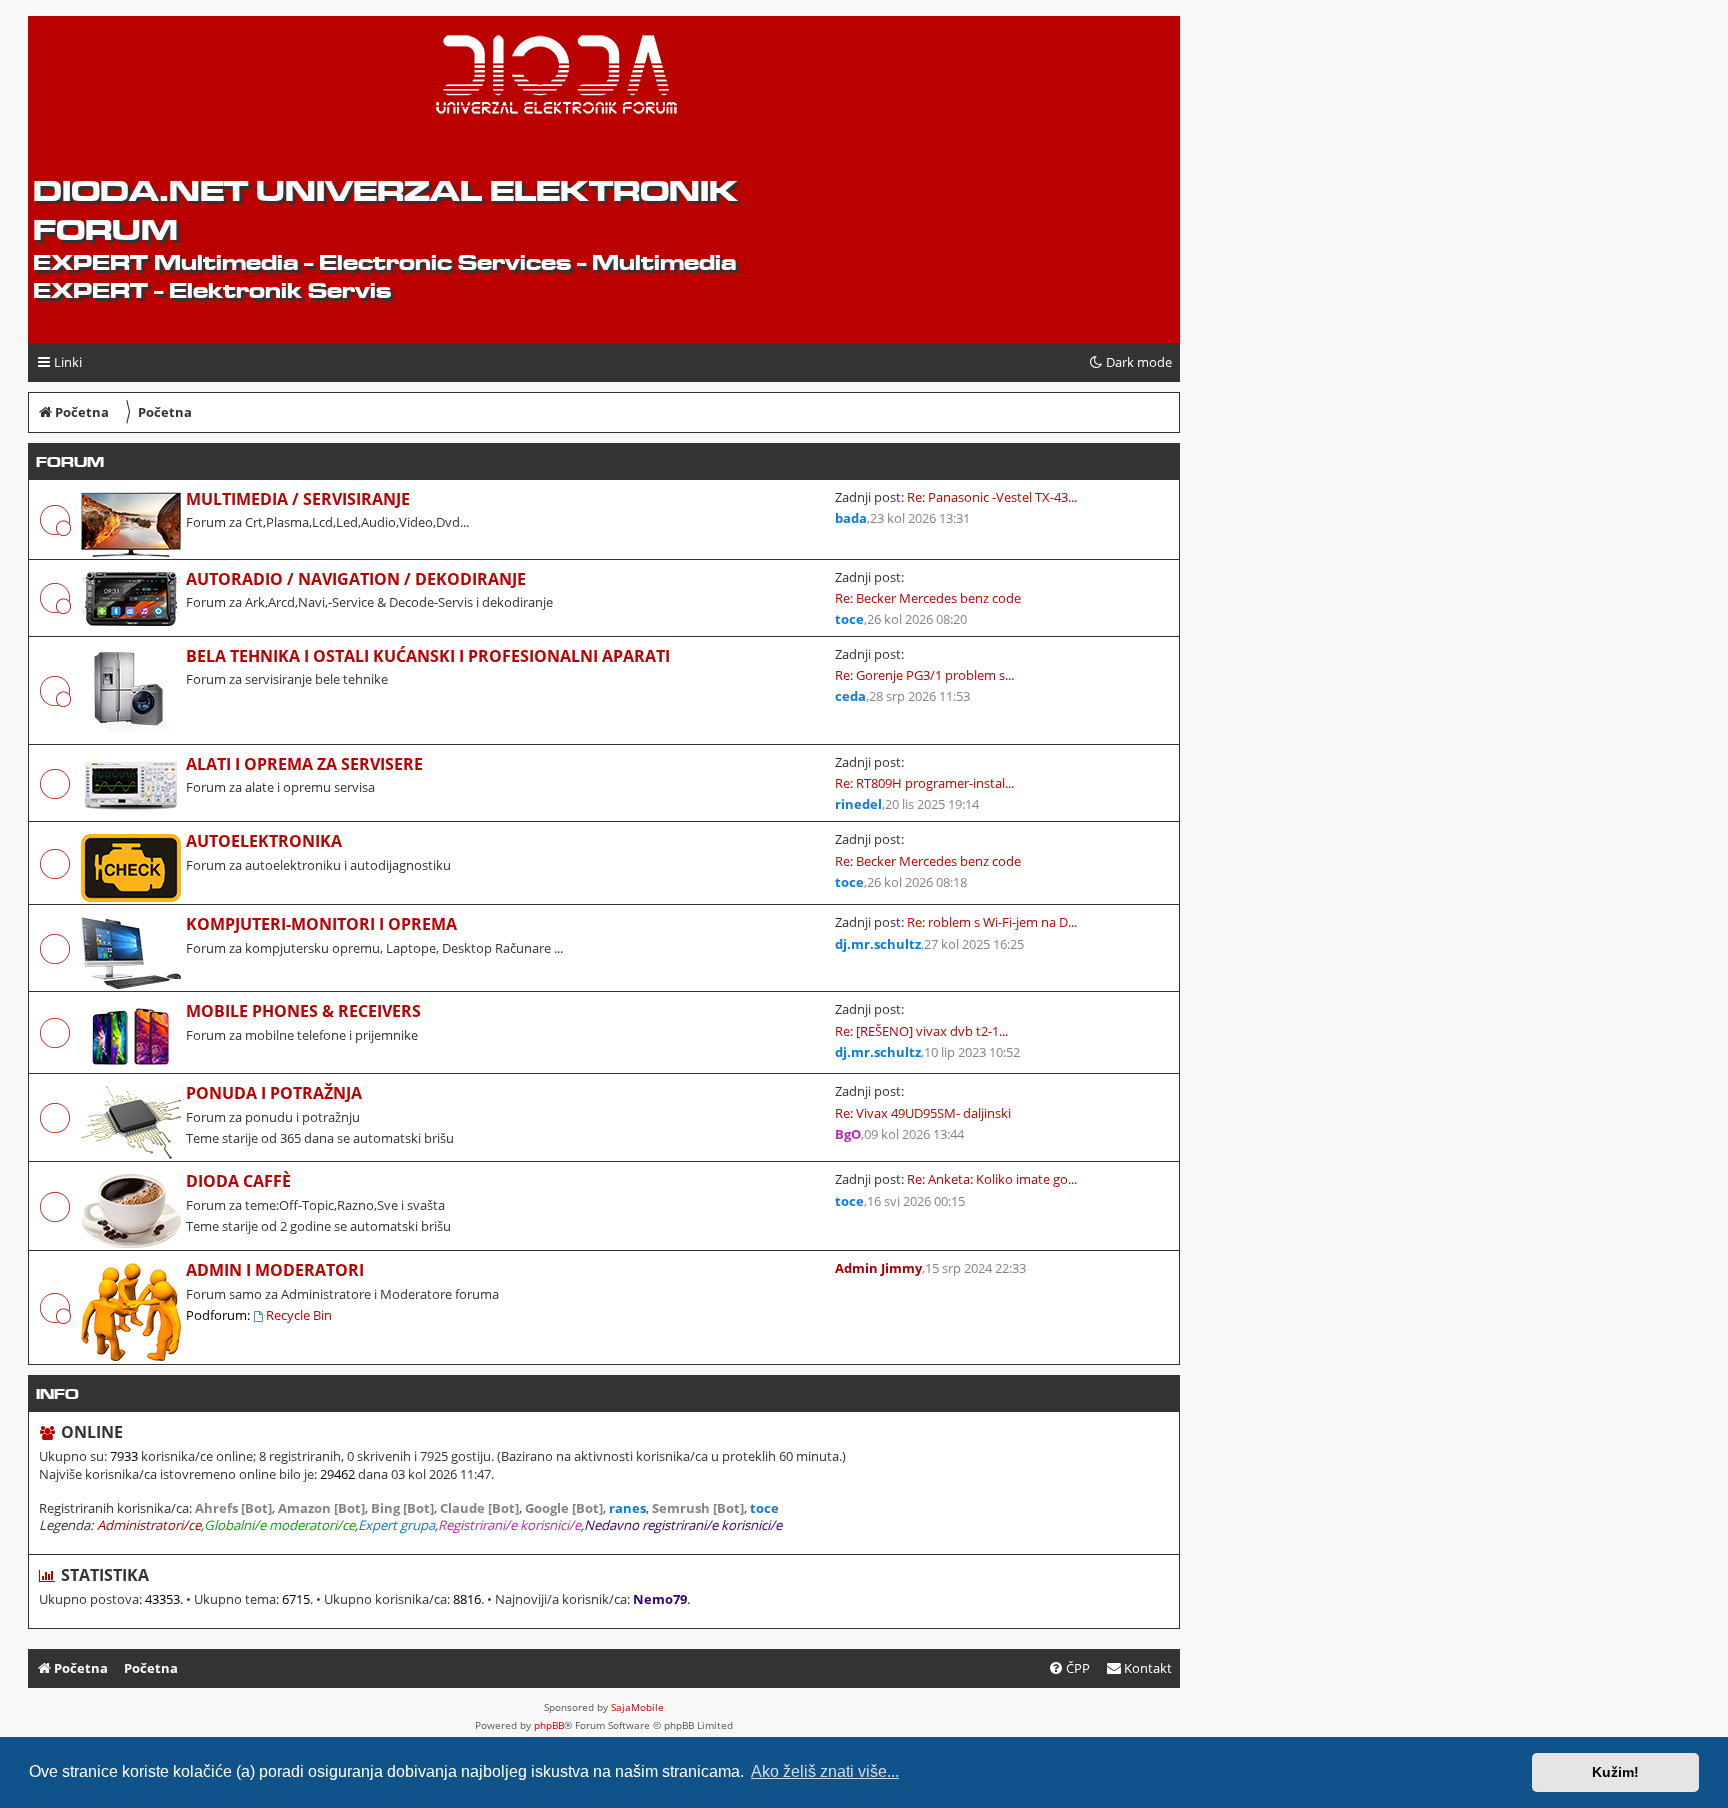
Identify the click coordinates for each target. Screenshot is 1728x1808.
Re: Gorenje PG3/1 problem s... (924, 675)
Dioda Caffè (238, 1181)
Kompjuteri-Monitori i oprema (321, 924)
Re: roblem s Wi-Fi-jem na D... (992, 922)
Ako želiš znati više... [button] (825, 1771)
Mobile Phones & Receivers (303, 1011)
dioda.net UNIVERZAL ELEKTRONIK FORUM (385, 210)
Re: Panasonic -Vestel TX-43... (992, 497)
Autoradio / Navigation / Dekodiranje (356, 579)
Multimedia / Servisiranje (298, 499)
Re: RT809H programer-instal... (924, 783)
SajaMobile (637, 1707)
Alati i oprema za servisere (304, 764)
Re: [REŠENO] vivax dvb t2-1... (921, 1031)
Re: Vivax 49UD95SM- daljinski (923, 1113)
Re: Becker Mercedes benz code (928, 598)
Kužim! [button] (1615, 1772)
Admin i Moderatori (275, 1270)
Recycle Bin (299, 1315)
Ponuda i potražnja (274, 1093)
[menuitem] (1139, 1668)
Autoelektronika (264, 841)
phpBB (549, 1725)
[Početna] (186, 81)
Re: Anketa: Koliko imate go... (992, 1179)
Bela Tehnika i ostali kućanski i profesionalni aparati (428, 656)
